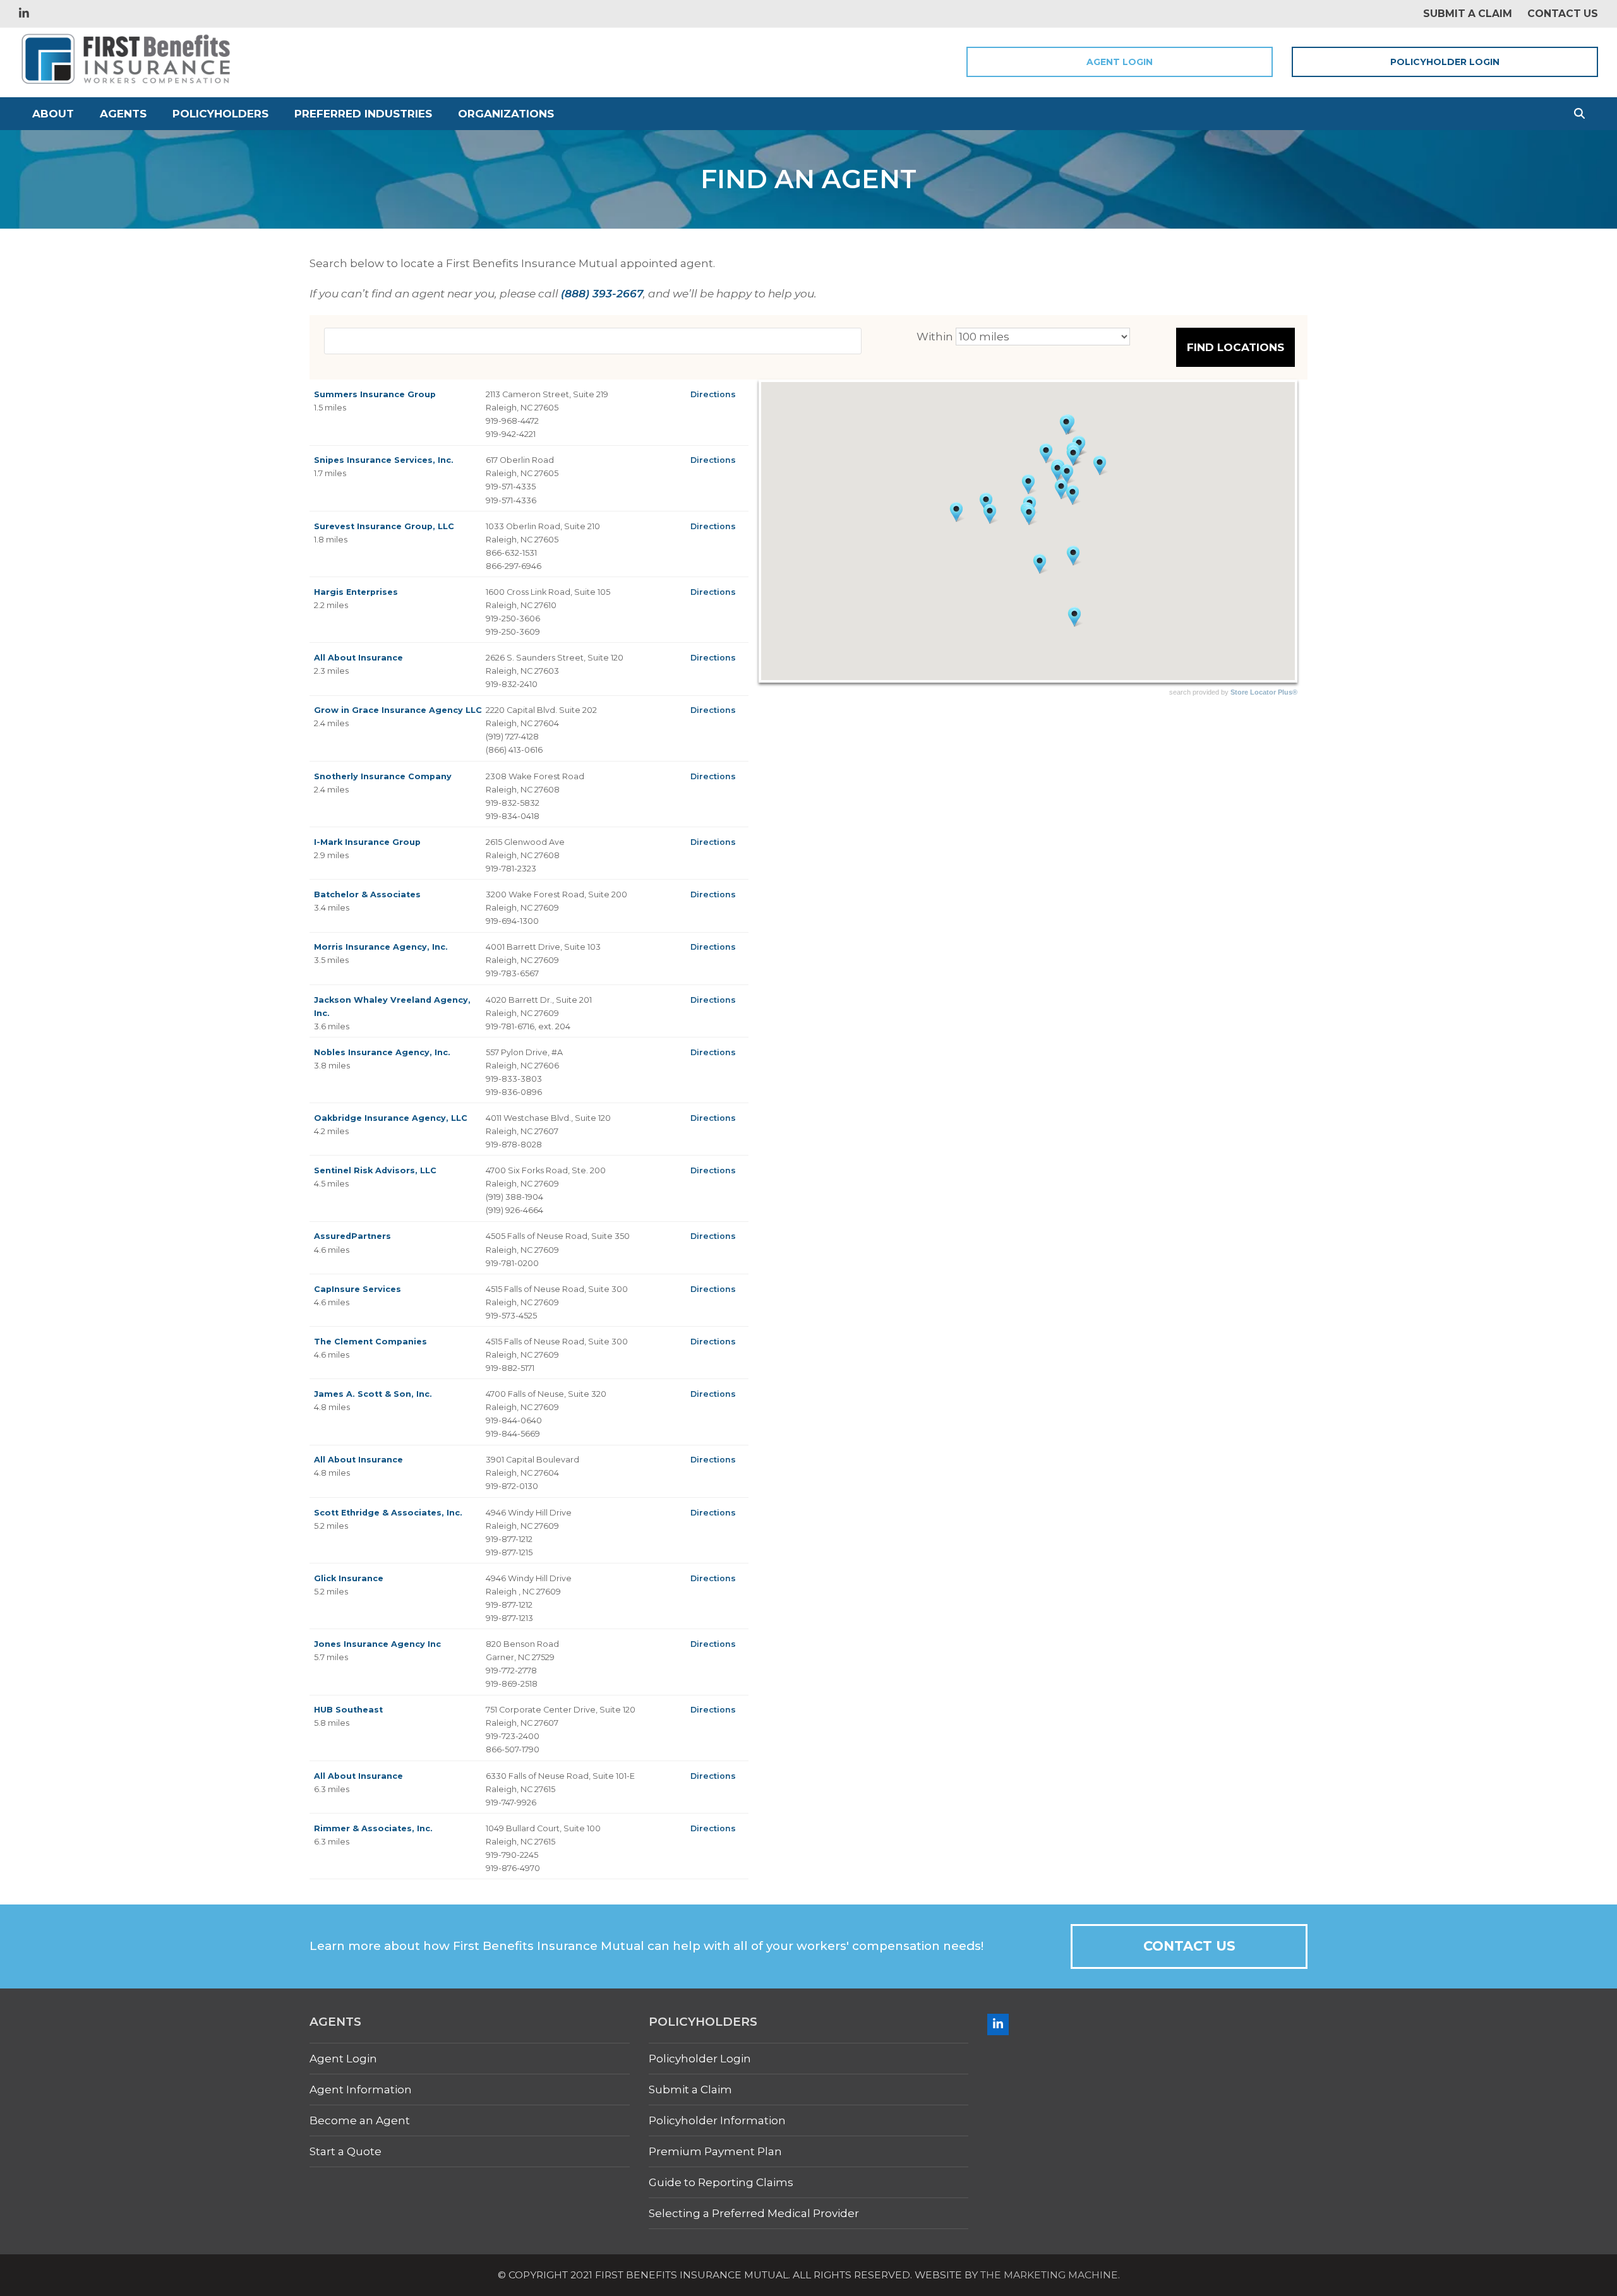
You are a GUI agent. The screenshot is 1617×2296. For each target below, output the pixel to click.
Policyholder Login (1445, 62)
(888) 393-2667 (602, 294)
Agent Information (361, 2090)
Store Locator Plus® (1264, 692)
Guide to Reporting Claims (721, 2182)
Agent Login (1120, 62)
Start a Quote (346, 2151)
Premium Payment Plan (715, 2151)
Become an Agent (360, 2120)
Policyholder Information (717, 2120)
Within (935, 337)
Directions (713, 394)
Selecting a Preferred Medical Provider (754, 2213)
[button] (1579, 114)
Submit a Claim (690, 2090)
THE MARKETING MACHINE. (1050, 2275)
